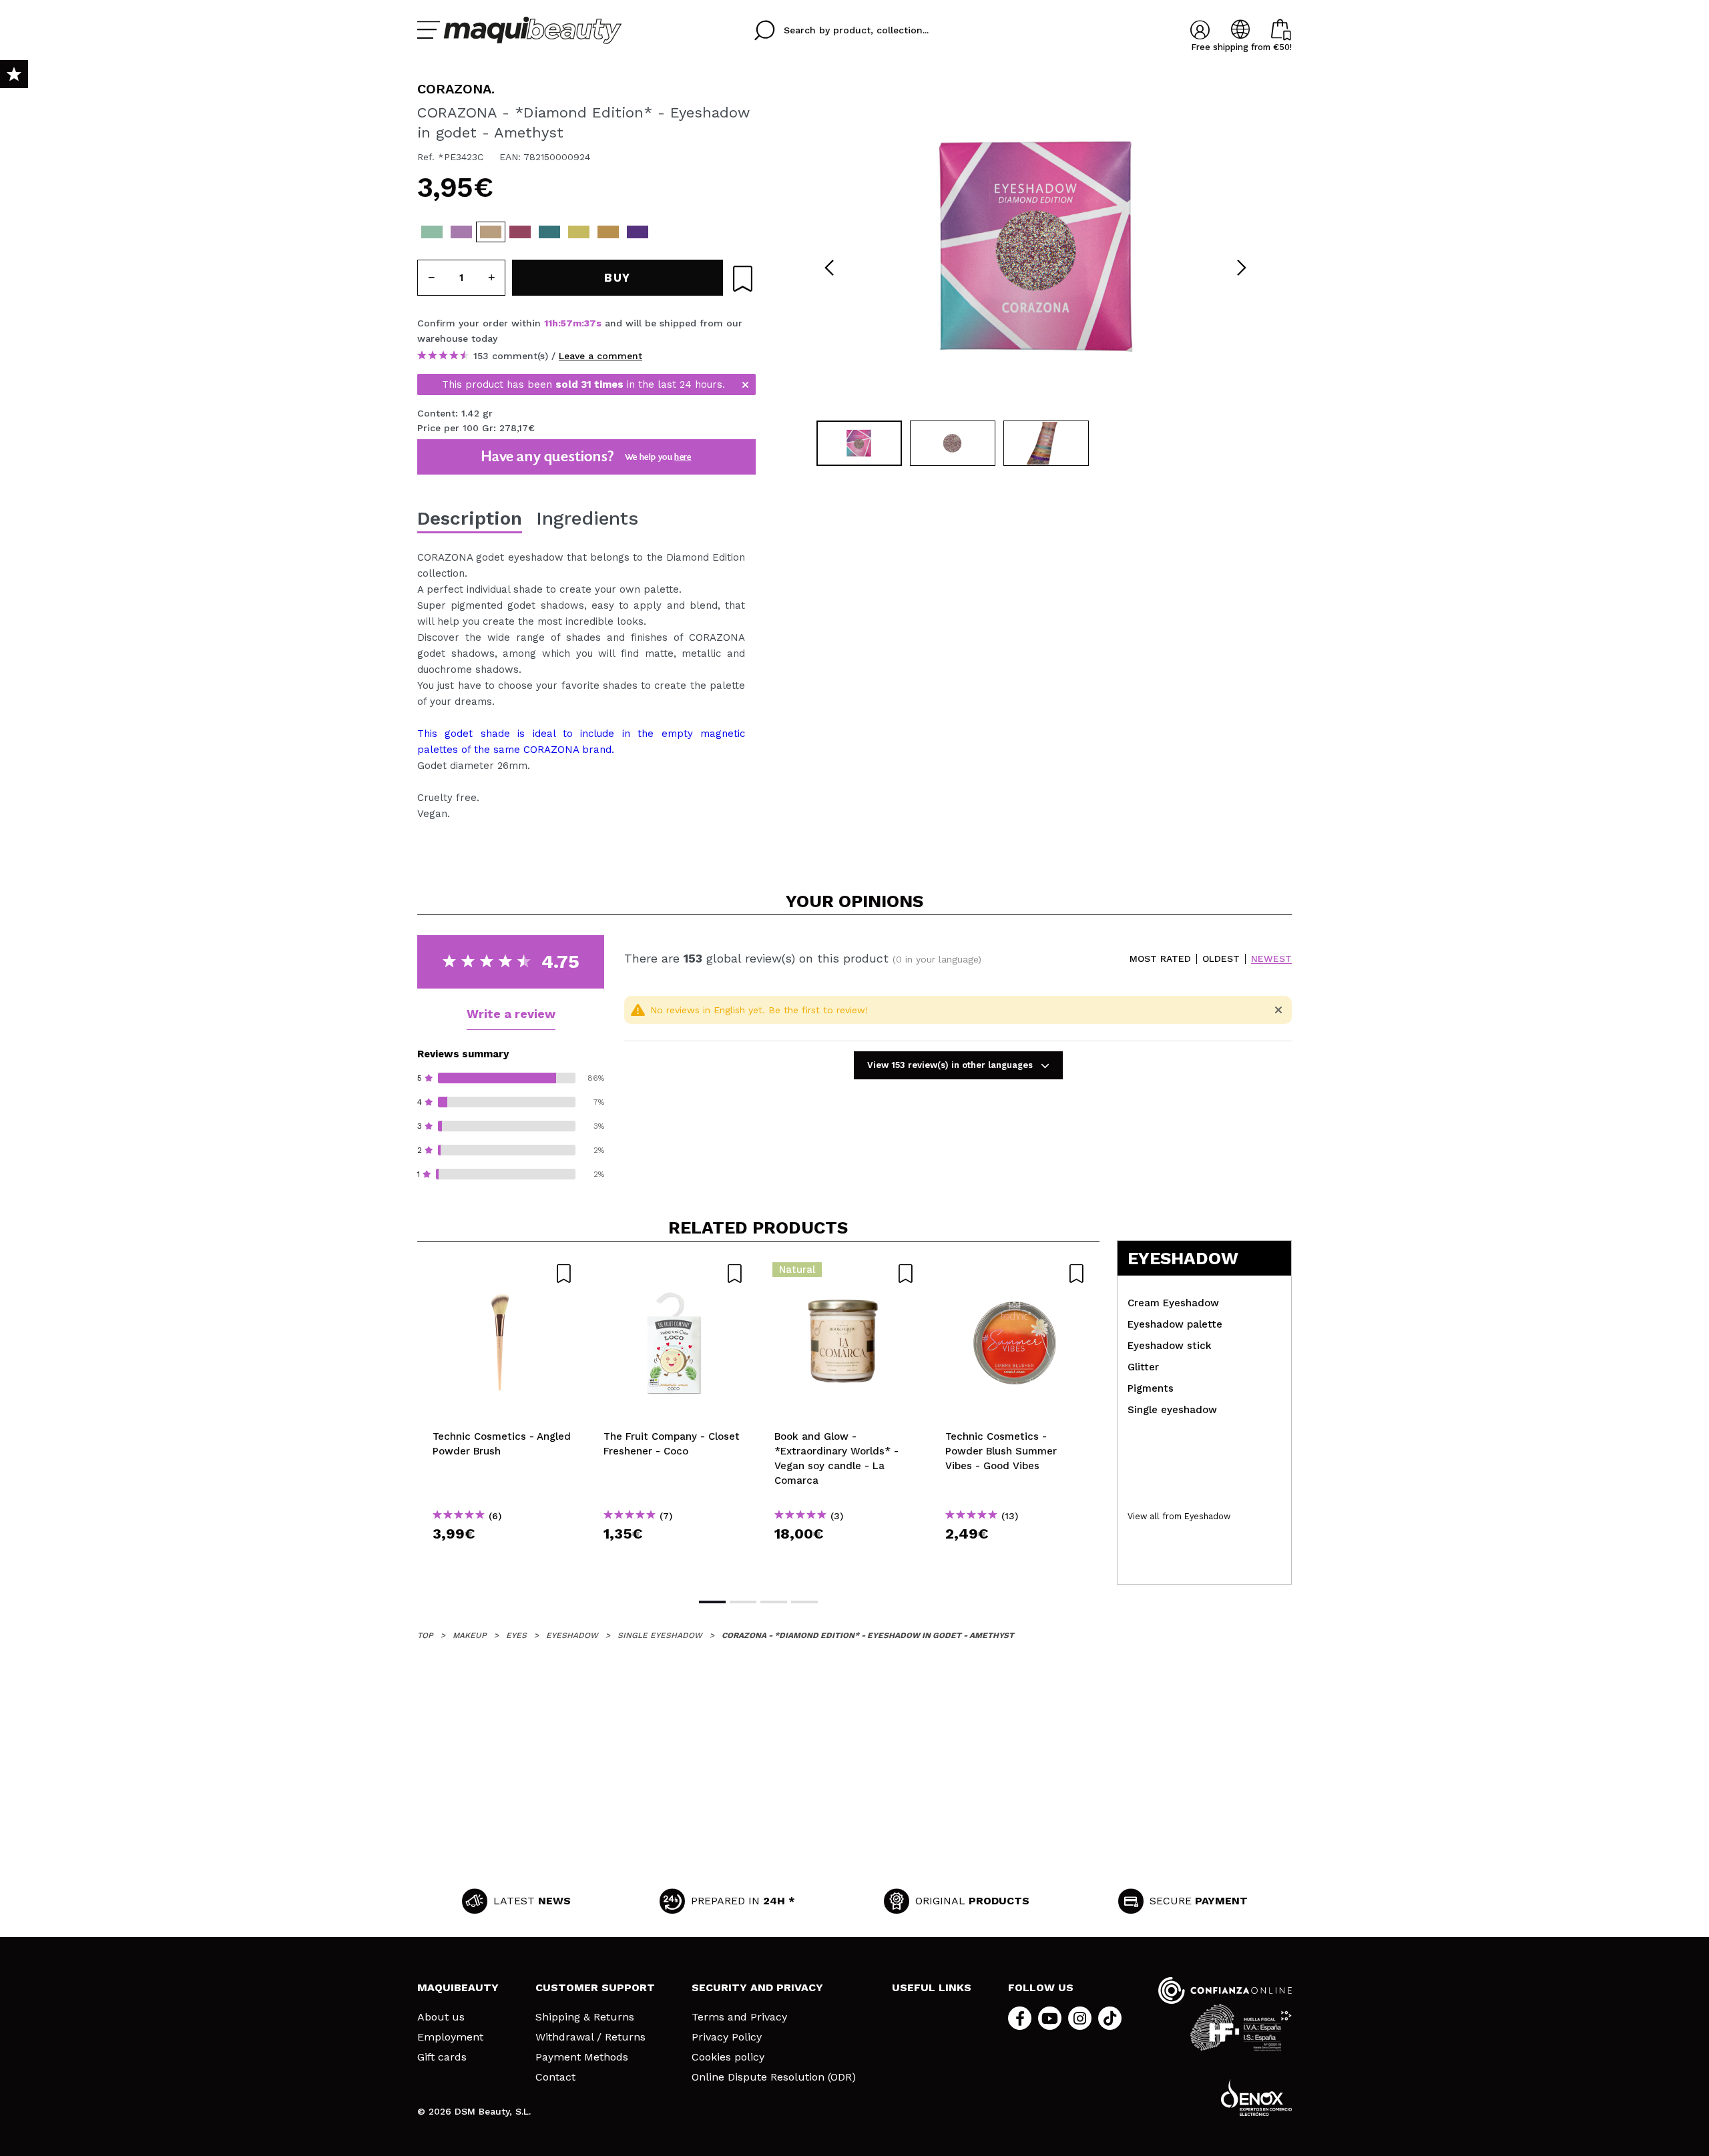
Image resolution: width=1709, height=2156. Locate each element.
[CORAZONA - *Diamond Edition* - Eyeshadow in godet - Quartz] (461, 232)
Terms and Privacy (739, 2017)
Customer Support (595, 1987)
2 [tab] (743, 1602)
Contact (555, 2077)
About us (441, 2017)
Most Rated (1160, 959)
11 (548, 323)
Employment (450, 2037)
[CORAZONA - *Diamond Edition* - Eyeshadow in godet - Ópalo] (432, 232)
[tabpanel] (1035, 247)
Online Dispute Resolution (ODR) (774, 2077)
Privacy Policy (727, 2037)
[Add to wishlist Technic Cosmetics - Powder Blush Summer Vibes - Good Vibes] (1015, 1274)
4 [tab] (804, 1602)
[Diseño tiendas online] (1256, 2098)
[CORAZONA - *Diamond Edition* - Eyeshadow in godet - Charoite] (638, 232)
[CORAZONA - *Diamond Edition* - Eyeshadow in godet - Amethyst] (491, 232)
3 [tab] (774, 1602)
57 (567, 323)
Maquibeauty (458, 1987)
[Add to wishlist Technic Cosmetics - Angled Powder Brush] (503, 1274)
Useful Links (932, 1987)
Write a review (511, 1014)
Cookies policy (728, 2057)
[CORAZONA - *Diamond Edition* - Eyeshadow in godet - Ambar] (608, 232)
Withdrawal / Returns (590, 2037)
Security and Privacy (757, 1987)
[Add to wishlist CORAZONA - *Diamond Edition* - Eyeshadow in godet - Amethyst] (743, 279)
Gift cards (442, 2057)
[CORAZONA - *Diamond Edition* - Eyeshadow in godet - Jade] (579, 232)
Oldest (1221, 959)
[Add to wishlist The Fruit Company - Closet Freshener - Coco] (674, 1274)
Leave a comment (600, 356)
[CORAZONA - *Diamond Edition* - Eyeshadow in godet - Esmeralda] (549, 232)
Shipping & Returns (585, 2017)
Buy (503, 1558)
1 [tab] (712, 1602)
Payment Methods (582, 2057)
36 (590, 323)
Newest (1271, 959)
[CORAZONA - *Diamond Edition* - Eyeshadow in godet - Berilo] (520, 232)
